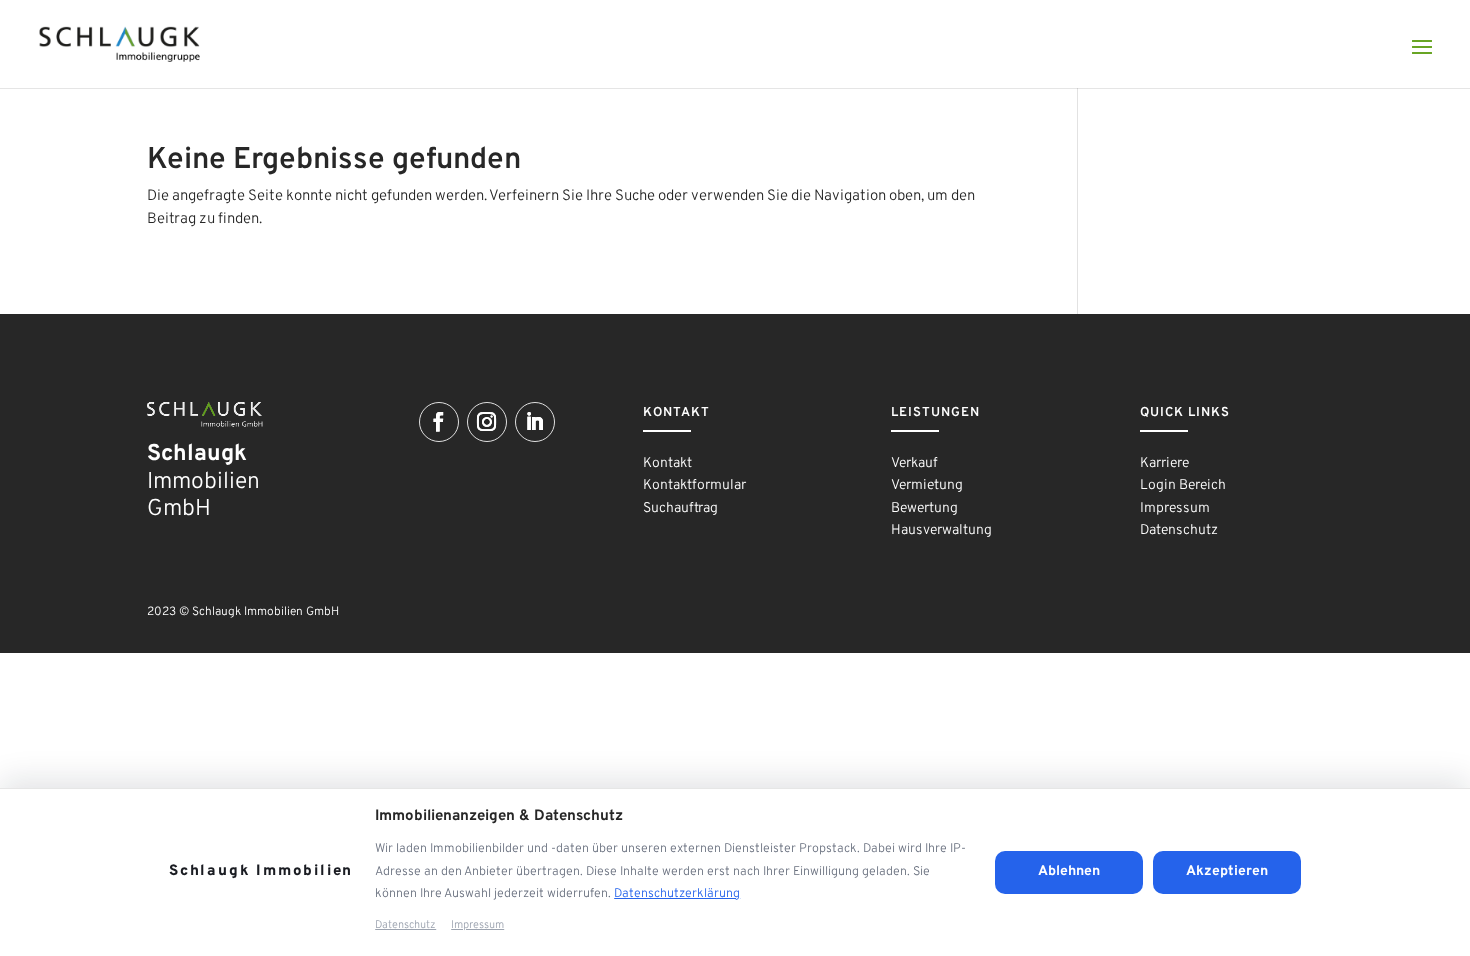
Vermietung (927, 485)
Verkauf (914, 463)
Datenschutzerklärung (677, 894)
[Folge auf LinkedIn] (535, 422)
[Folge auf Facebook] (439, 422)
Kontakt (667, 463)
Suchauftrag (680, 508)
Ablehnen (1069, 871)
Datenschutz (1179, 530)
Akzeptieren (1227, 871)
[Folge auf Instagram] (487, 422)
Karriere (1164, 463)
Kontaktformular (694, 485)
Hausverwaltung (941, 530)
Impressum (1175, 508)
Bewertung (924, 508)
